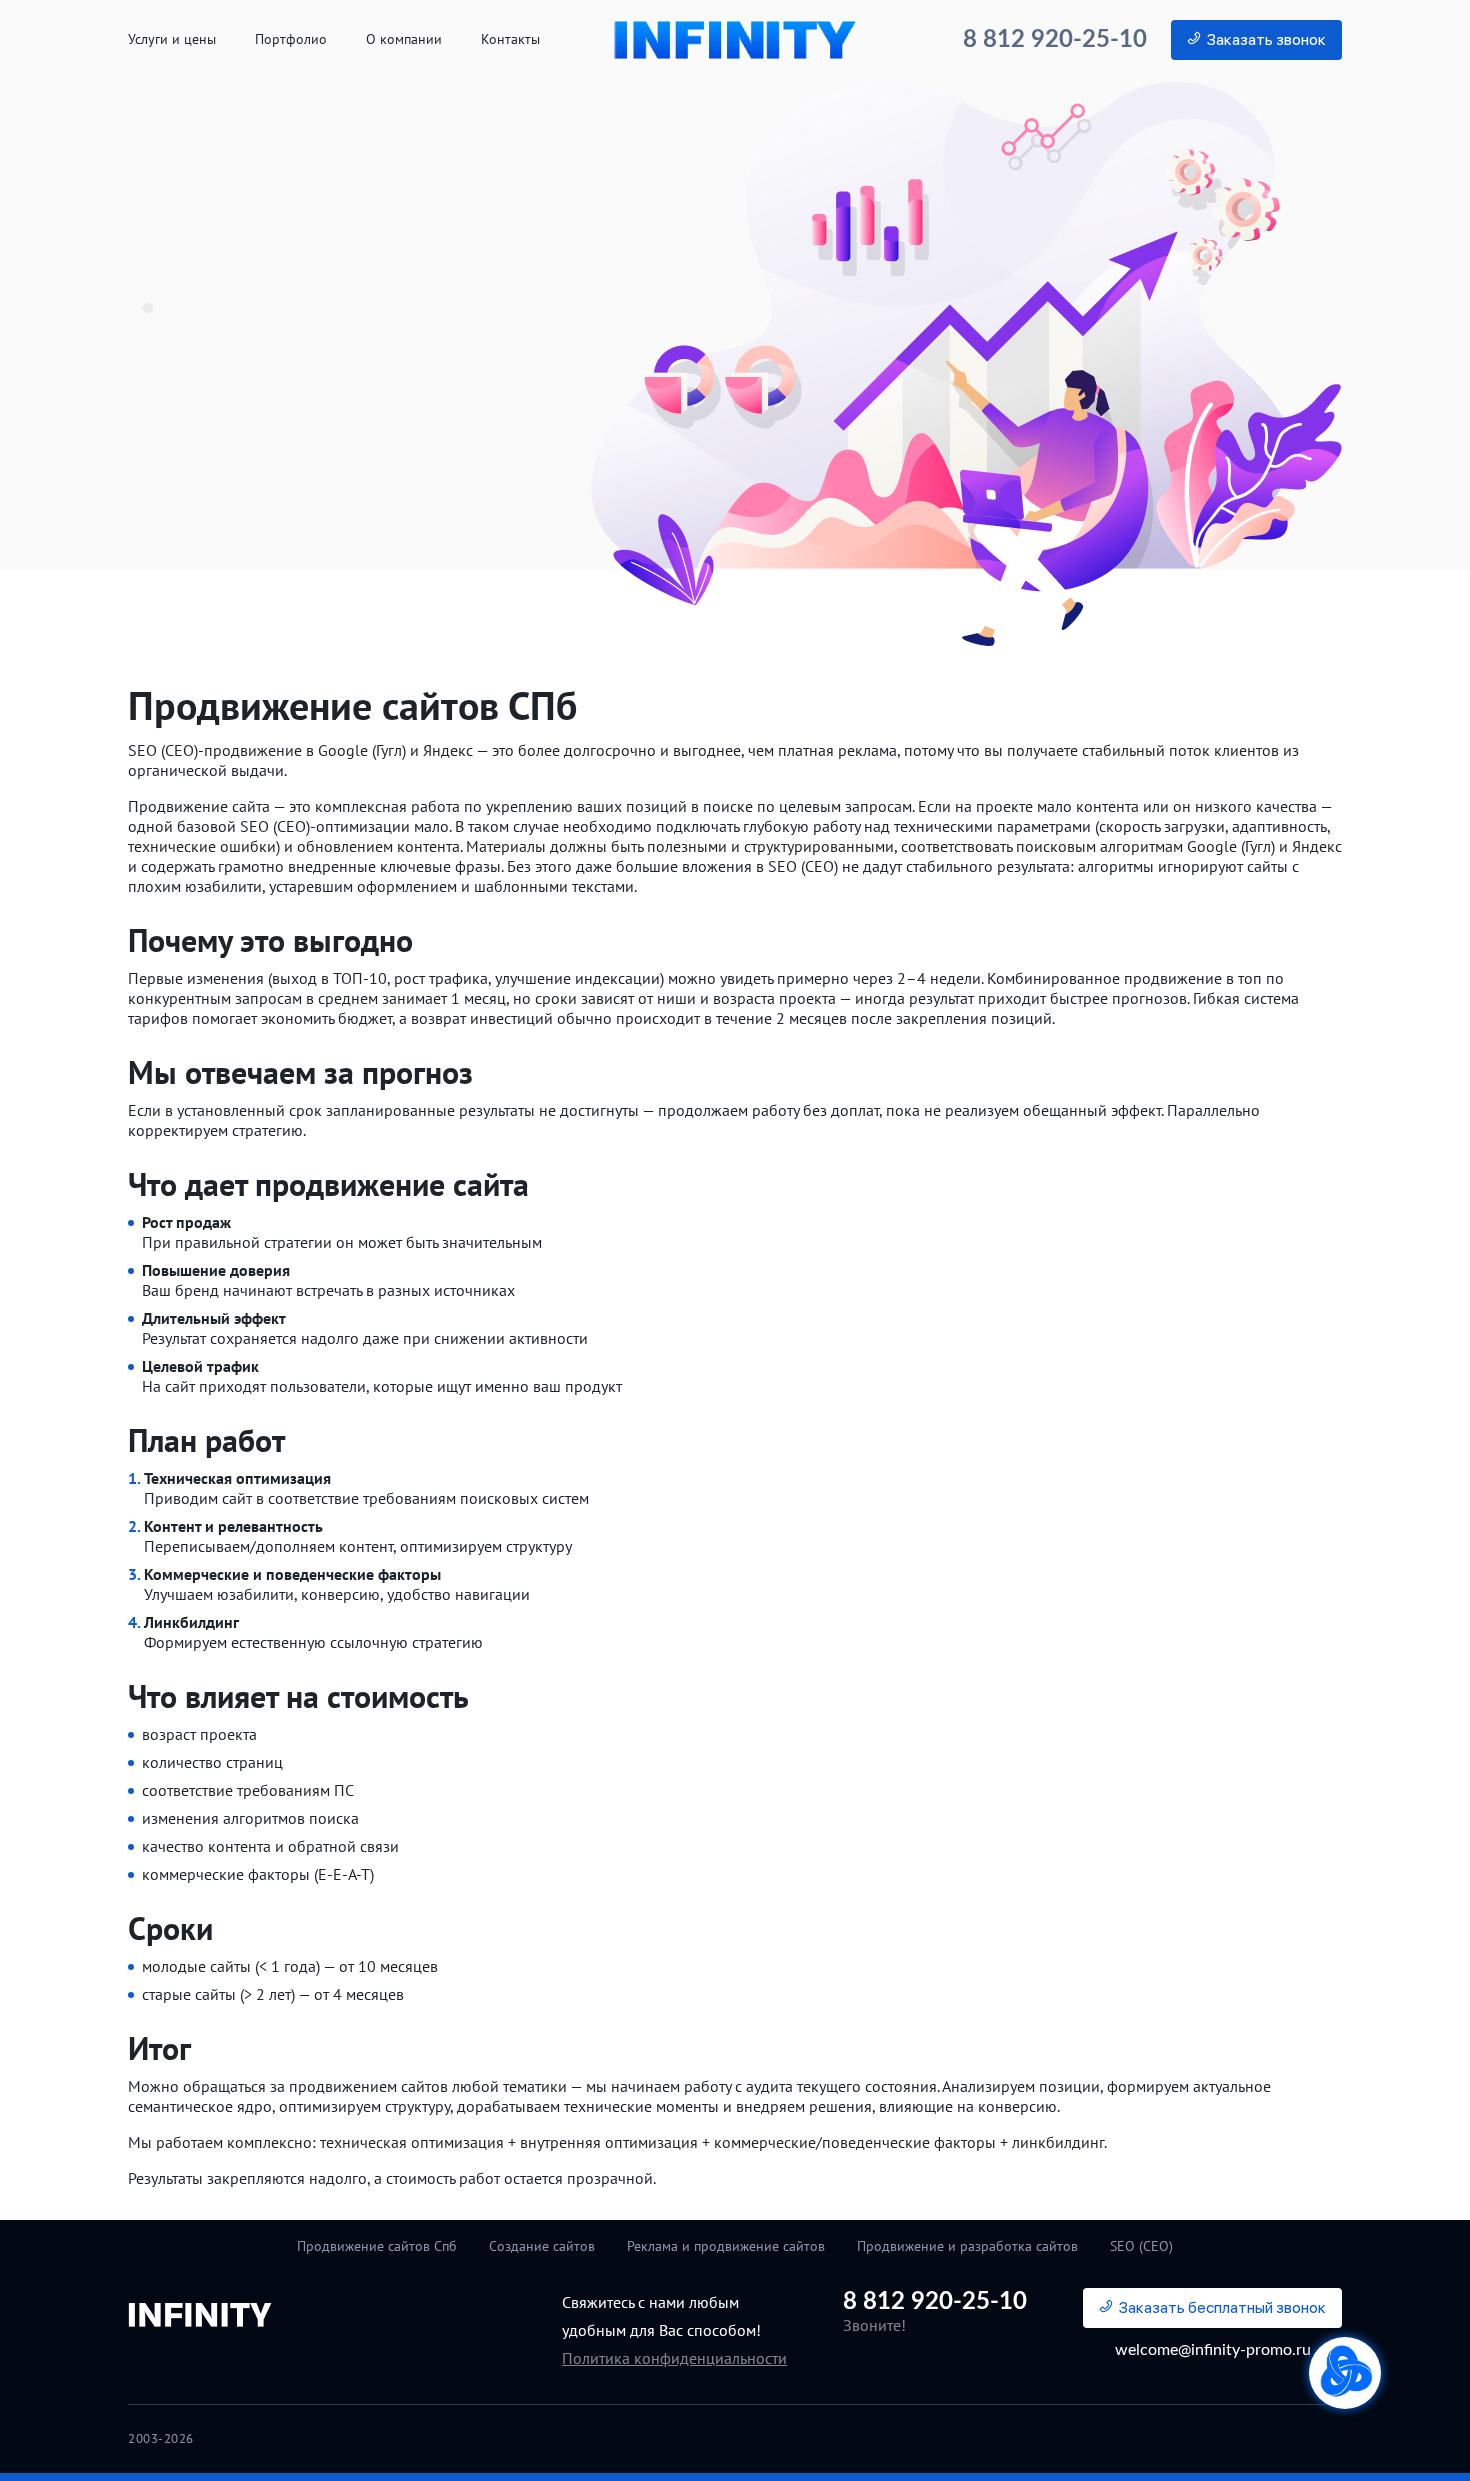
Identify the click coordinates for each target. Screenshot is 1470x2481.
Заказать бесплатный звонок (1222, 2307)
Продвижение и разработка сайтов (967, 2246)
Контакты (510, 39)
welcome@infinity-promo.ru (1213, 2350)
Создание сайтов (542, 2246)
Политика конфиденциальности (674, 2358)
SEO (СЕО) (1141, 2246)
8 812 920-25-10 (1055, 40)
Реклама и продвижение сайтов (726, 2246)
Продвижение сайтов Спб (377, 2246)
